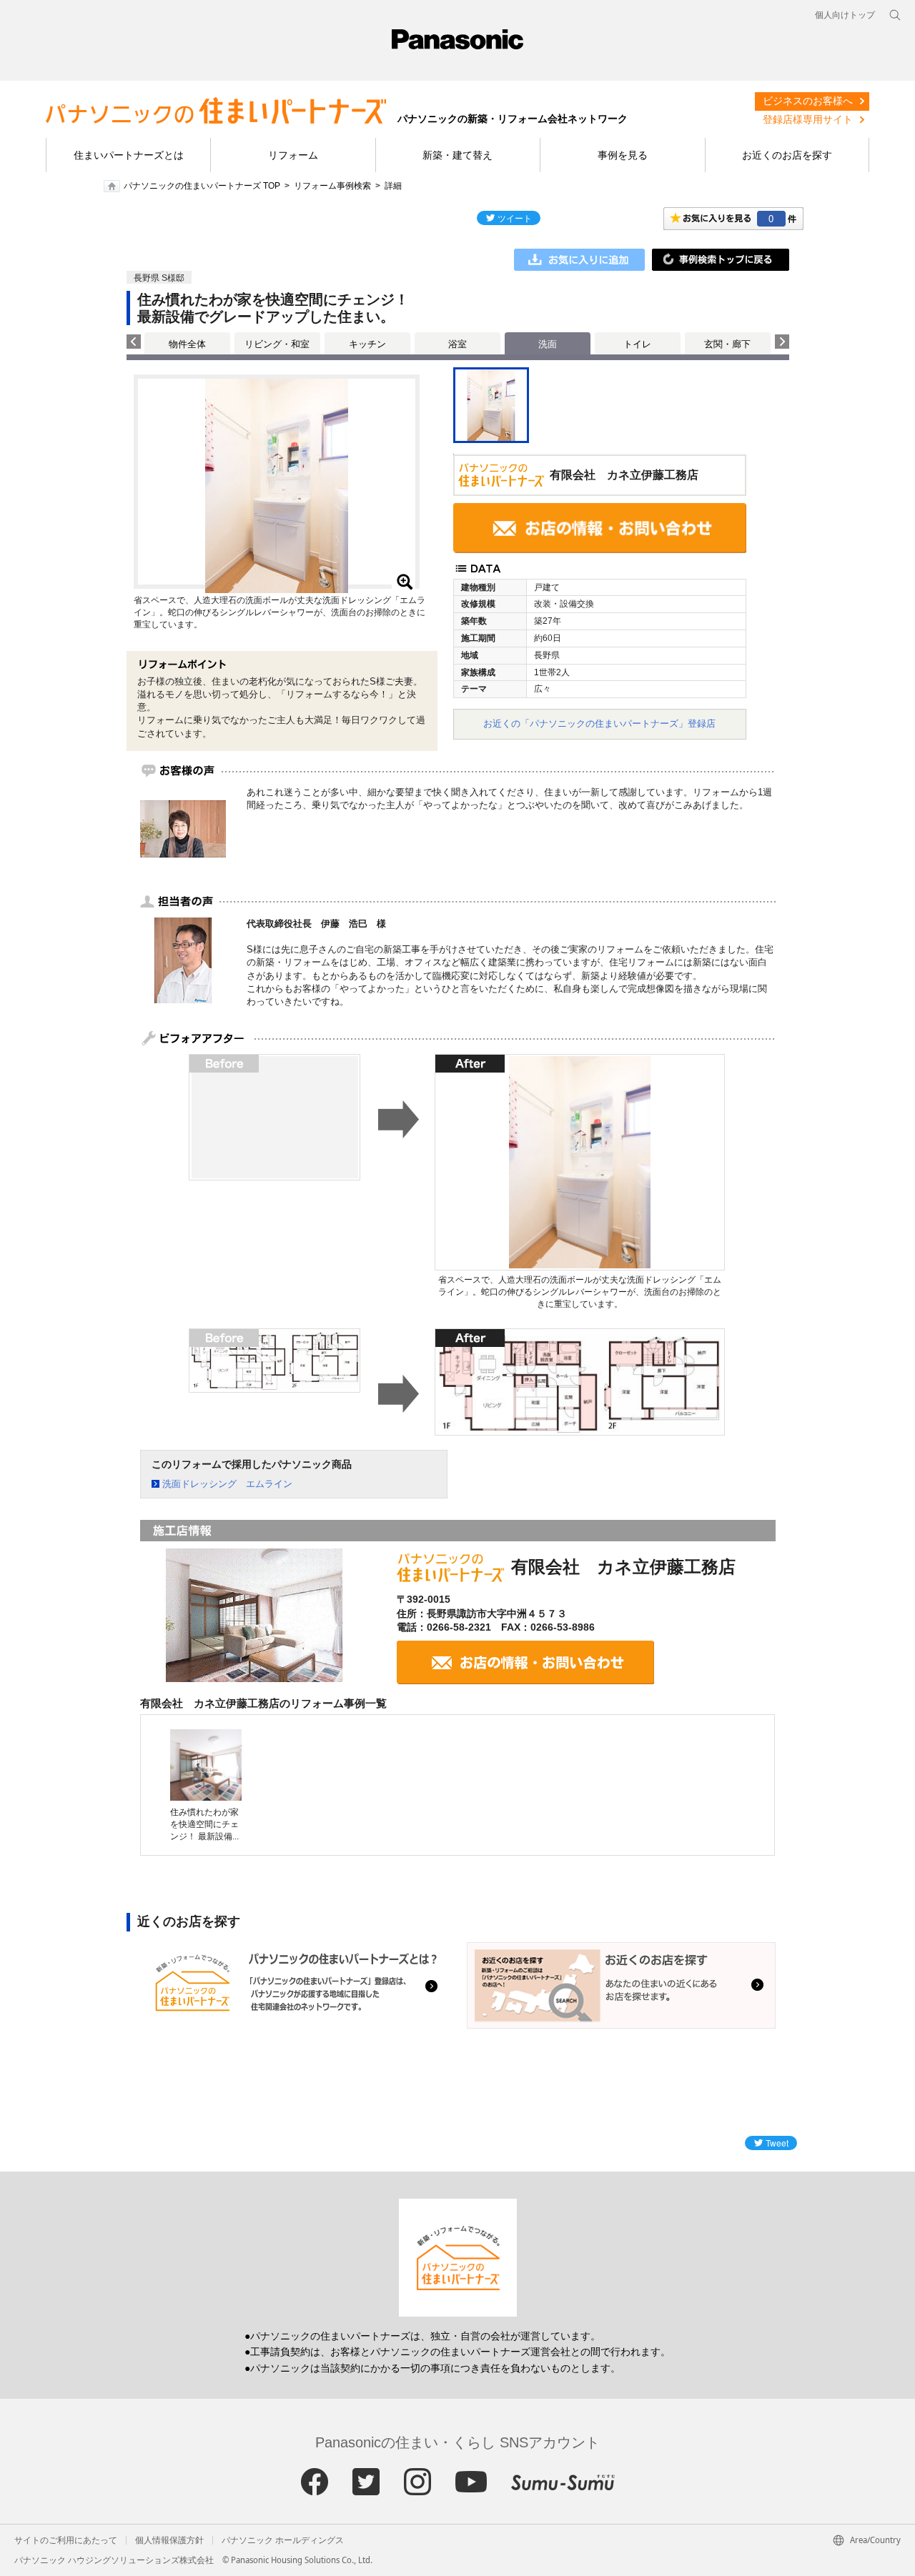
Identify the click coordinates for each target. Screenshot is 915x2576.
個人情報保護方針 (169, 2540)
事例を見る (623, 155)
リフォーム (293, 155)
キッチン (367, 344)
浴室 (457, 344)
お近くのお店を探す (787, 155)
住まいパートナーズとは (129, 155)
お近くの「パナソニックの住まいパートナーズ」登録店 (599, 723)
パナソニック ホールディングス (283, 2540)
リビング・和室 (277, 344)
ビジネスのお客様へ (808, 101)
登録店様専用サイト (808, 119)
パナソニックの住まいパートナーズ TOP (202, 186)
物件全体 (187, 344)
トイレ (637, 344)
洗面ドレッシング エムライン (227, 1484)
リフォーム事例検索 (332, 186)
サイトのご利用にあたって (66, 2540)
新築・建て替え (457, 155)
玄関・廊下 (727, 344)
